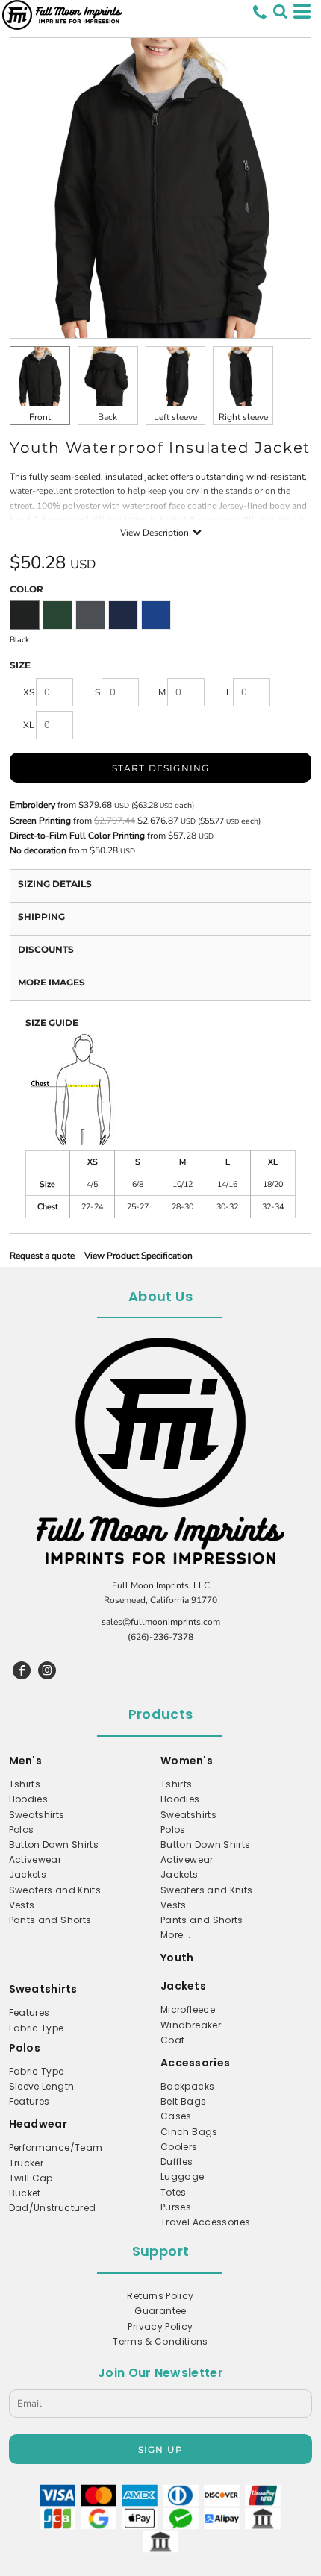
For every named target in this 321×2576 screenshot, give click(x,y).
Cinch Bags (189, 2132)
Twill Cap (31, 2178)
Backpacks (187, 2086)
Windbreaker (191, 2025)
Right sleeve (243, 417)
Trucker (27, 2163)
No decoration (38, 850)
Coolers (179, 2147)
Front (40, 417)
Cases (176, 2116)
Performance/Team (56, 2147)
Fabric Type (37, 2028)
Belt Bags (183, 2101)
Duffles (177, 2162)
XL (29, 725)
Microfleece (188, 2009)
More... (176, 1935)
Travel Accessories (205, 2222)
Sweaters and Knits (55, 1890)
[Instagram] (47, 1670)
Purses (176, 2207)
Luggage (183, 2177)
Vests (22, 1905)
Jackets (28, 1874)
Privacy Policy (160, 2326)
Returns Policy (160, 2296)
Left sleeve (175, 417)
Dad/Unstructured (53, 2208)
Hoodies (29, 1799)
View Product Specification (138, 1256)
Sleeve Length (42, 2086)
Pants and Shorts (50, 1920)
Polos (22, 1830)
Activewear (35, 1859)
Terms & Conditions (160, 2341)
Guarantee (160, 2311)
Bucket (25, 2193)
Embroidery (32, 805)
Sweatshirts (37, 1815)
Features (29, 2012)
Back (107, 417)
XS (29, 692)
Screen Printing (40, 821)
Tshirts (25, 1784)
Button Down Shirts (54, 1845)
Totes (174, 2192)
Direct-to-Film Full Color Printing (77, 836)
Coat (172, 2040)
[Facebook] (22, 1670)
